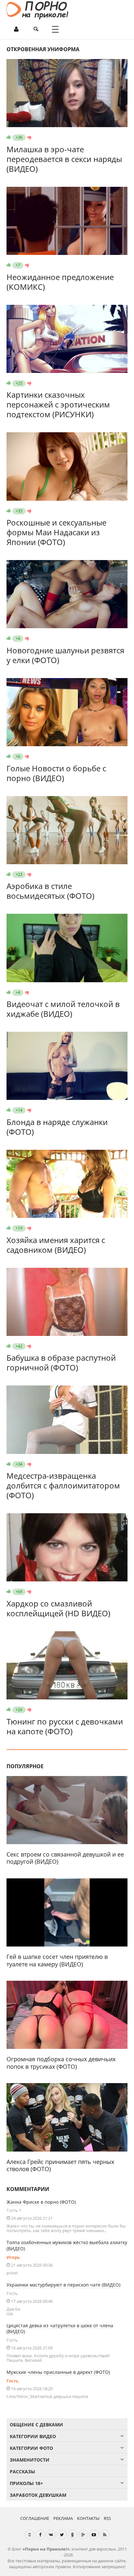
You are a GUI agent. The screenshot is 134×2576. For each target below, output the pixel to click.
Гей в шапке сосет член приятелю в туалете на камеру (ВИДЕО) (57, 1960)
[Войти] (16, 29)
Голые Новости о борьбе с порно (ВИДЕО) (56, 773)
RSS (107, 2518)
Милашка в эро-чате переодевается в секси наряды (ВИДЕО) (64, 159)
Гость (13, 2381)
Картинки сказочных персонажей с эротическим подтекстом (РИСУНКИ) (58, 404)
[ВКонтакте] (51, 2535)
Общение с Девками (36, 2425)
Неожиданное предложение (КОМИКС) (60, 282)
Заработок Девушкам (38, 2495)
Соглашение (35, 2518)
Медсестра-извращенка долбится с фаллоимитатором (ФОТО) (63, 1485)
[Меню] (55, 29)
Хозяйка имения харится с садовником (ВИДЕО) (56, 1245)
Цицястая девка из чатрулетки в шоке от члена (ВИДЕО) (60, 2329)
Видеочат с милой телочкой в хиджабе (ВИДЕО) (63, 1009)
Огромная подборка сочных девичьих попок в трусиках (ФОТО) (61, 2063)
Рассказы (22, 2472)
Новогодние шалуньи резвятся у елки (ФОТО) (65, 655)
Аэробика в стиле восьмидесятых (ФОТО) (50, 891)
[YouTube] (94, 2535)
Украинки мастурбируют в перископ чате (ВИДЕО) (63, 2285)
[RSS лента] (105, 2535)
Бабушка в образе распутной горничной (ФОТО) (61, 1362)
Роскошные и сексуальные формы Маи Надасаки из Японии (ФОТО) (56, 532)
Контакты (88, 2518)
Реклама (63, 2518)
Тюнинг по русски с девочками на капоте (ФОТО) (65, 1726)
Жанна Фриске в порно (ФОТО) (41, 2202)
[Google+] (83, 2535)
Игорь (13, 2257)
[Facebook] (40, 2535)
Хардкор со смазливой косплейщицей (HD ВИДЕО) (58, 1608)
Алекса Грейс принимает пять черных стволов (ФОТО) (60, 2165)
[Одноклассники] (73, 2535)
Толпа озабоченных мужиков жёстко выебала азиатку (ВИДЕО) (67, 2245)
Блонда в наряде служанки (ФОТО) (57, 1127)
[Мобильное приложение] (30, 2535)
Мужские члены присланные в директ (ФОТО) (58, 2372)
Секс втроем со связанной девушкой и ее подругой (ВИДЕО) (65, 1858)
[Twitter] (62, 2535)
